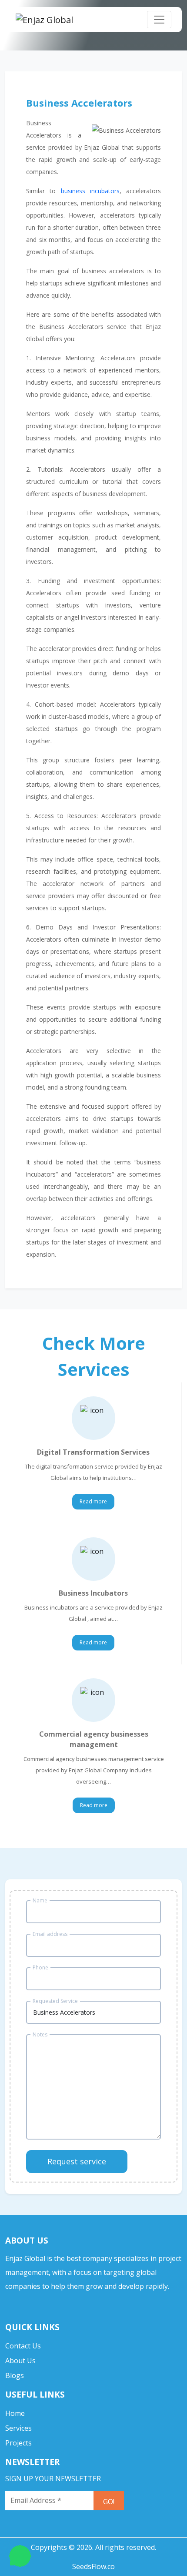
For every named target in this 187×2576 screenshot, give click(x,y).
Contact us (23, 2346)
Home (15, 2413)
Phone (40, 1967)
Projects (18, 2443)
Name (40, 1900)
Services (18, 2428)
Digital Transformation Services (93, 1452)
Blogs (15, 2375)
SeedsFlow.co (93, 2566)
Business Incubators (93, 1593)
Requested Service (55, 2001)
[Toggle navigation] (159, 20)
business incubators (90, 191)
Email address (50, 1934)
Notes (40, 2034)
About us (20, 2361)
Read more (93, 1501)
